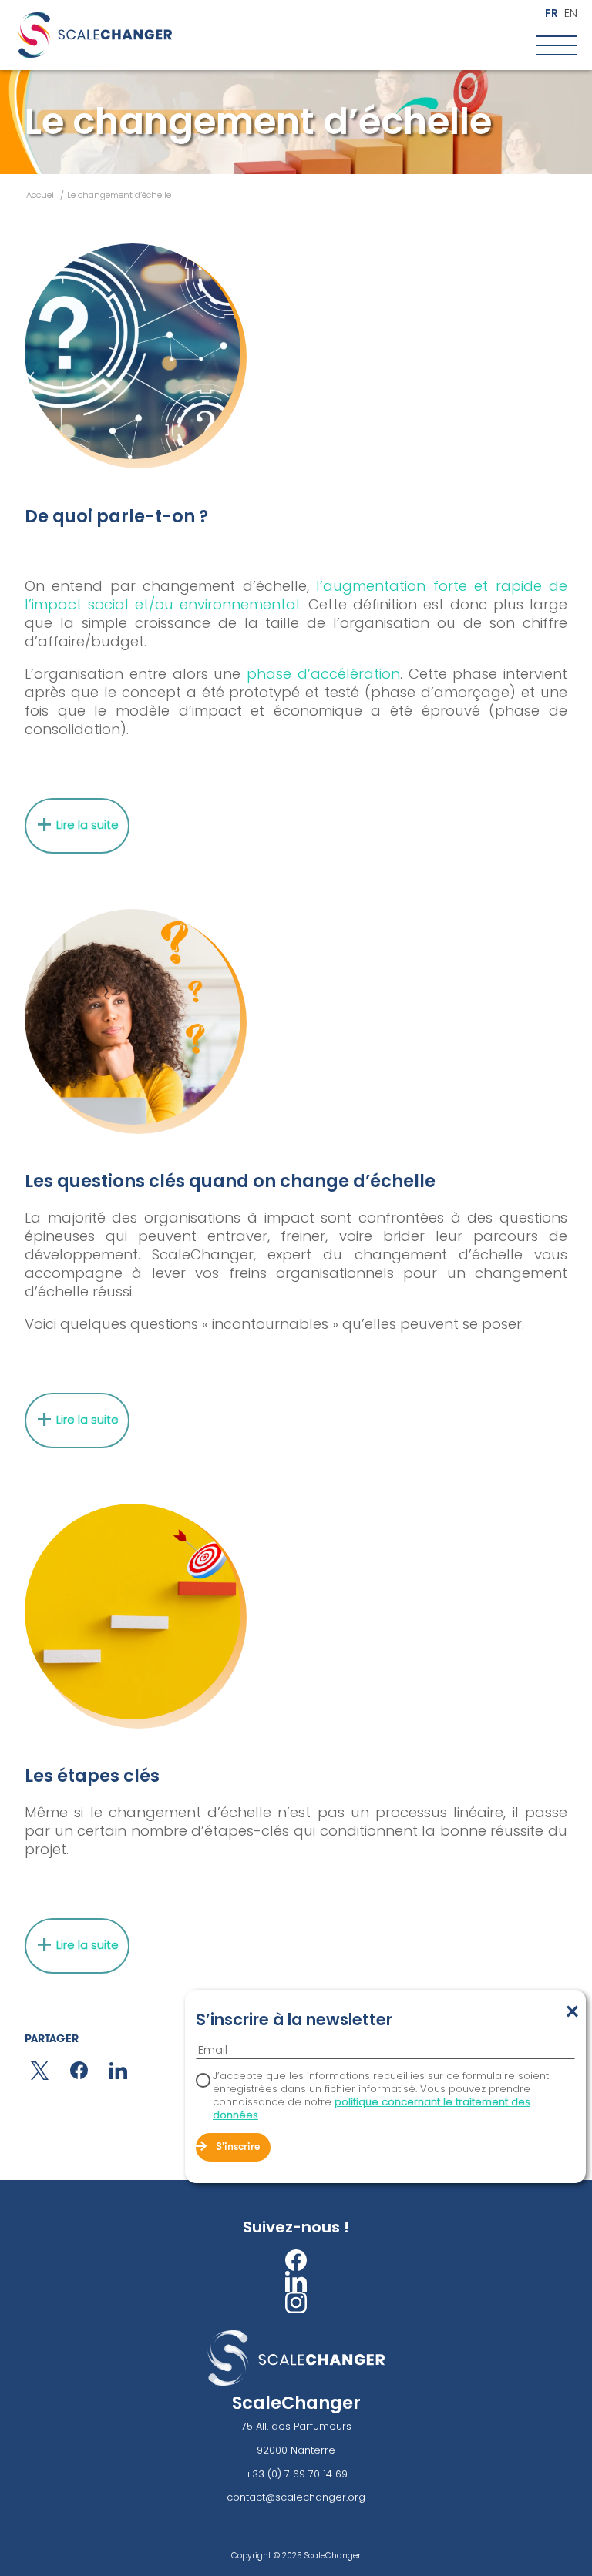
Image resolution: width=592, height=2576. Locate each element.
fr (552, 13)
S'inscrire (238, 2147)
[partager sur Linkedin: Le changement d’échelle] (118, 2071)
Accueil (41, 195)
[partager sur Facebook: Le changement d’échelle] (79, 2070)
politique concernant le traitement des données (372, 2108)
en (571, 13)
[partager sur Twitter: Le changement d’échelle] (40, 2071)
